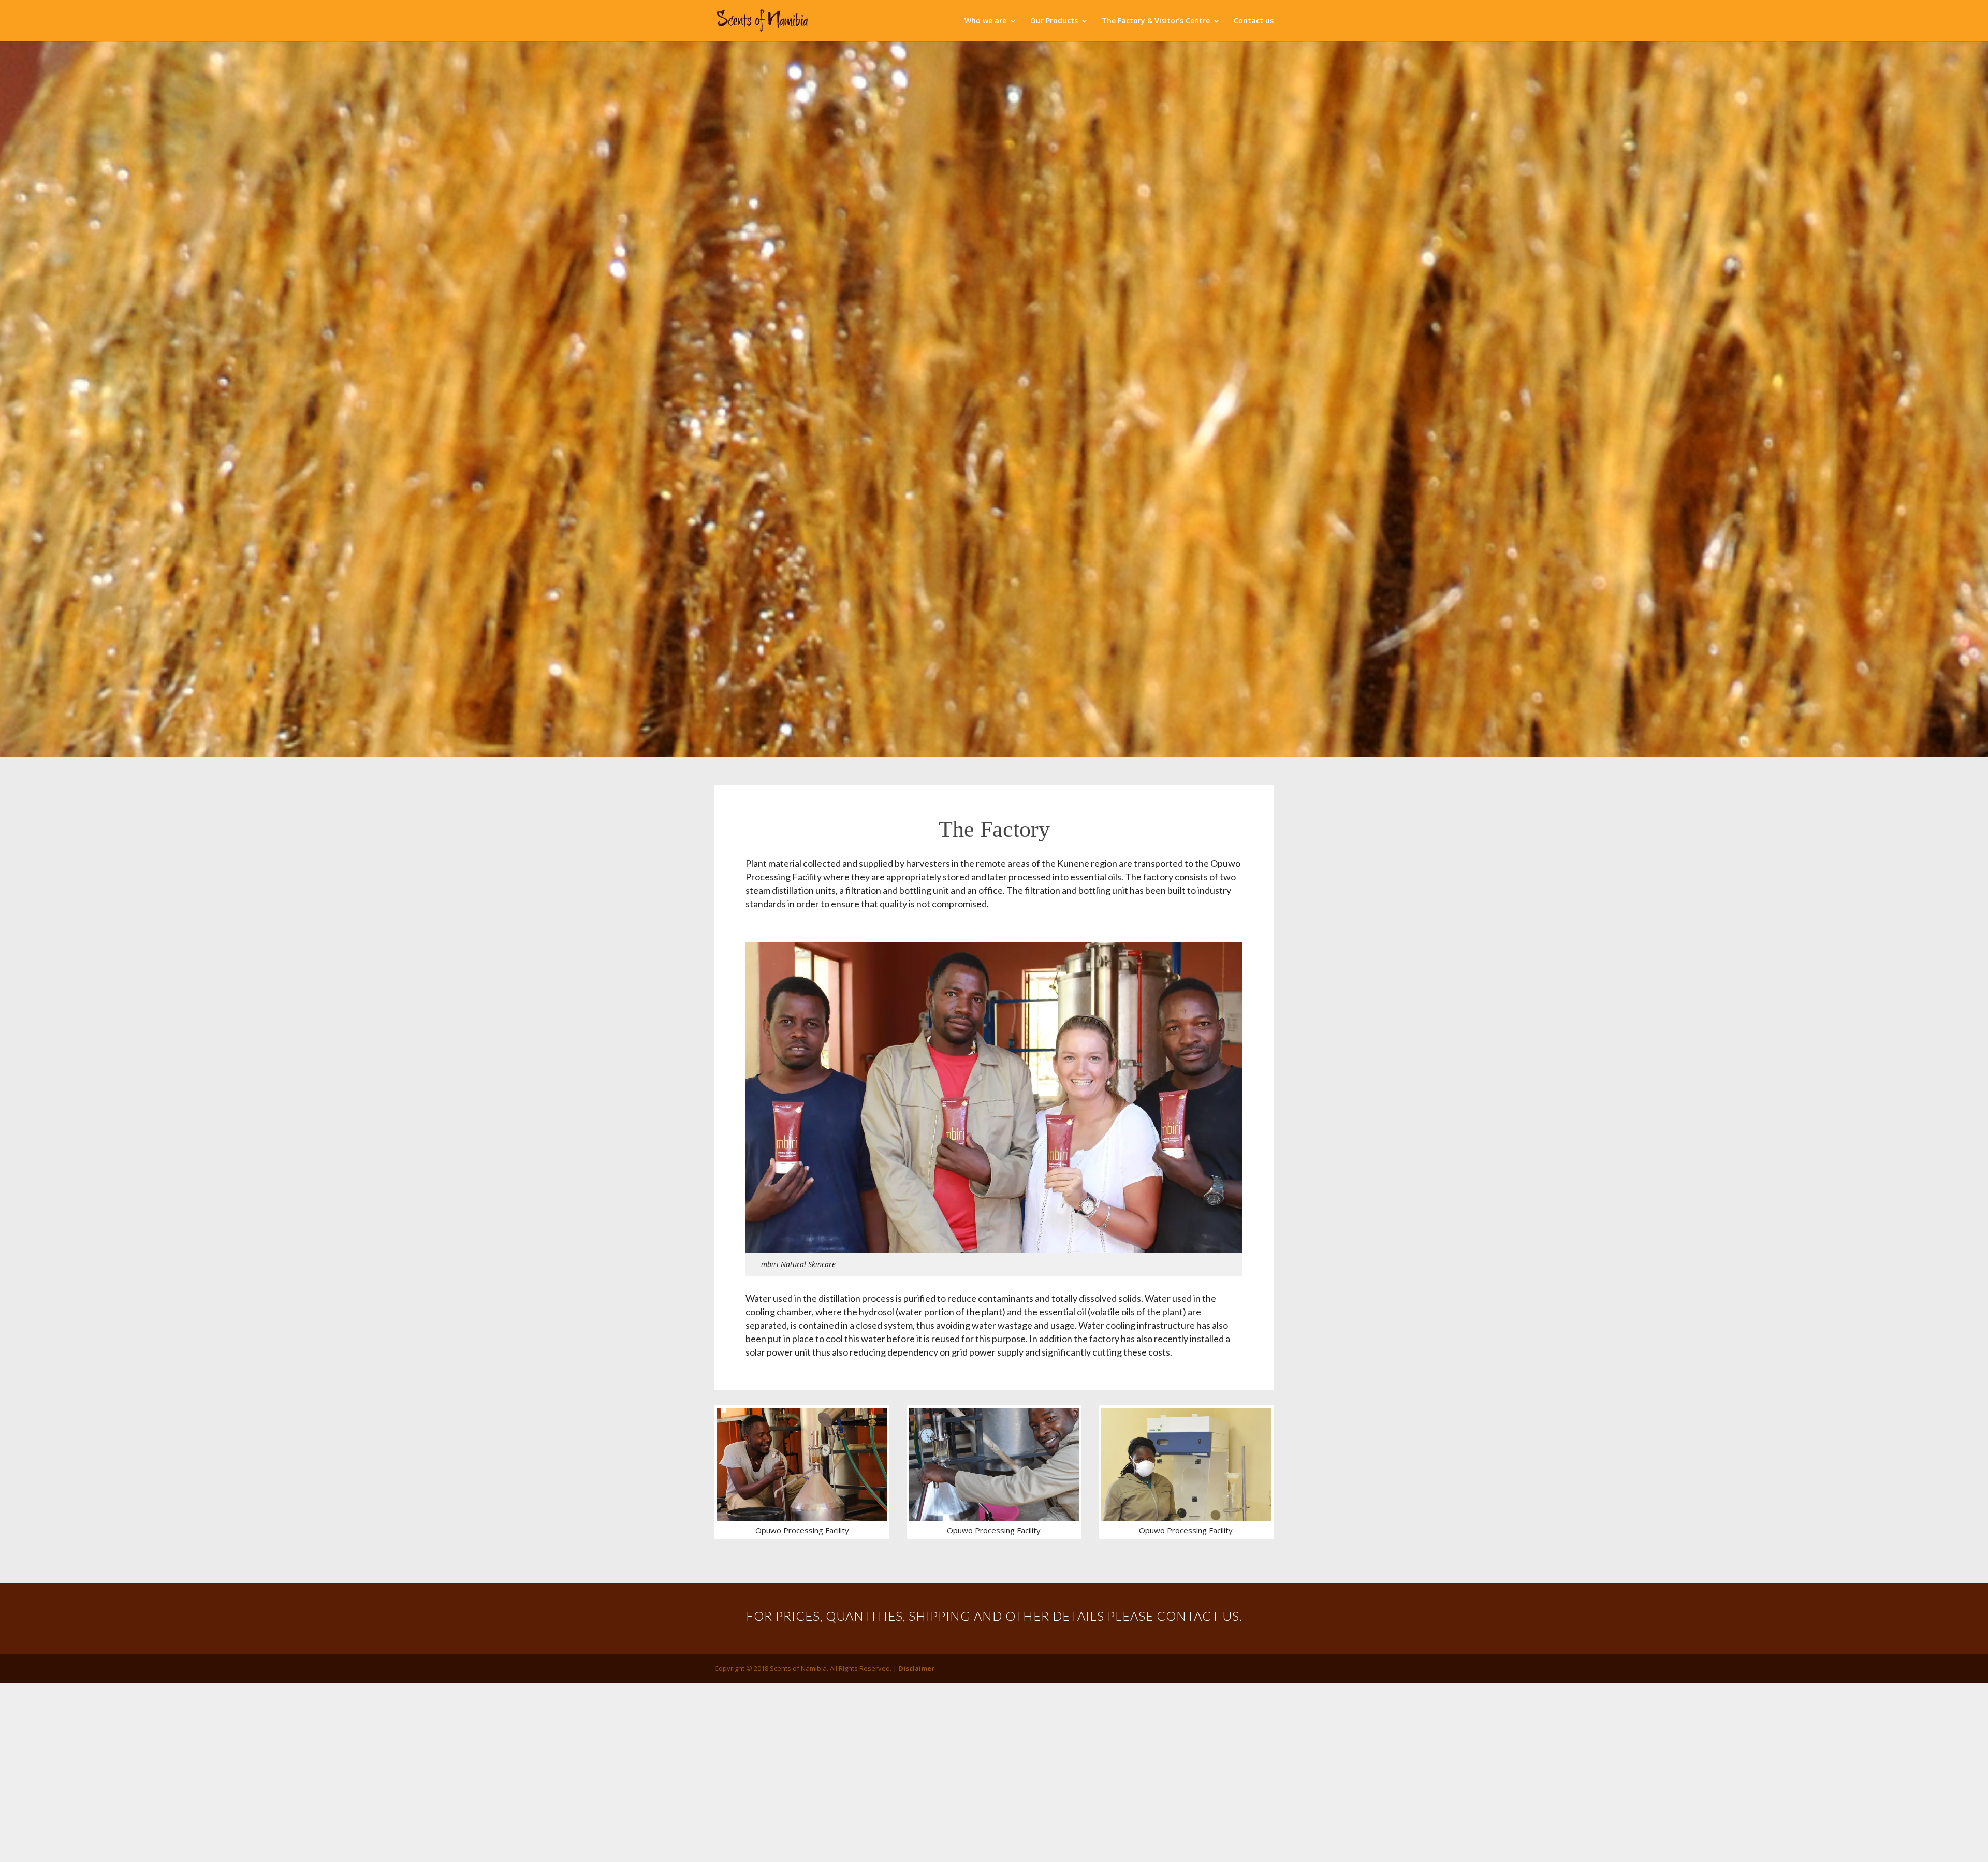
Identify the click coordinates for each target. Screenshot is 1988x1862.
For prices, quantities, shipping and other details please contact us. (994, 1616)
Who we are (985, 21)
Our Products (1054, 21)
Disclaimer (916, 1668)
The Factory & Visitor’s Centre (1156, 21)
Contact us (1254, 21)
